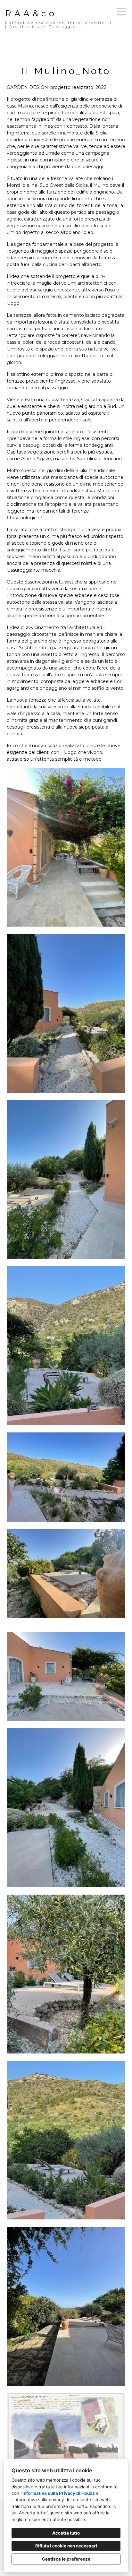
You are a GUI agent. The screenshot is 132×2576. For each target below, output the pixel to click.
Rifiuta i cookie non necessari (66, 2546)
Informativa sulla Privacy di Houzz (59, 2493)
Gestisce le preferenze (66, 2559)
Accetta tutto (66, 2533)
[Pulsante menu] (122, 12)
